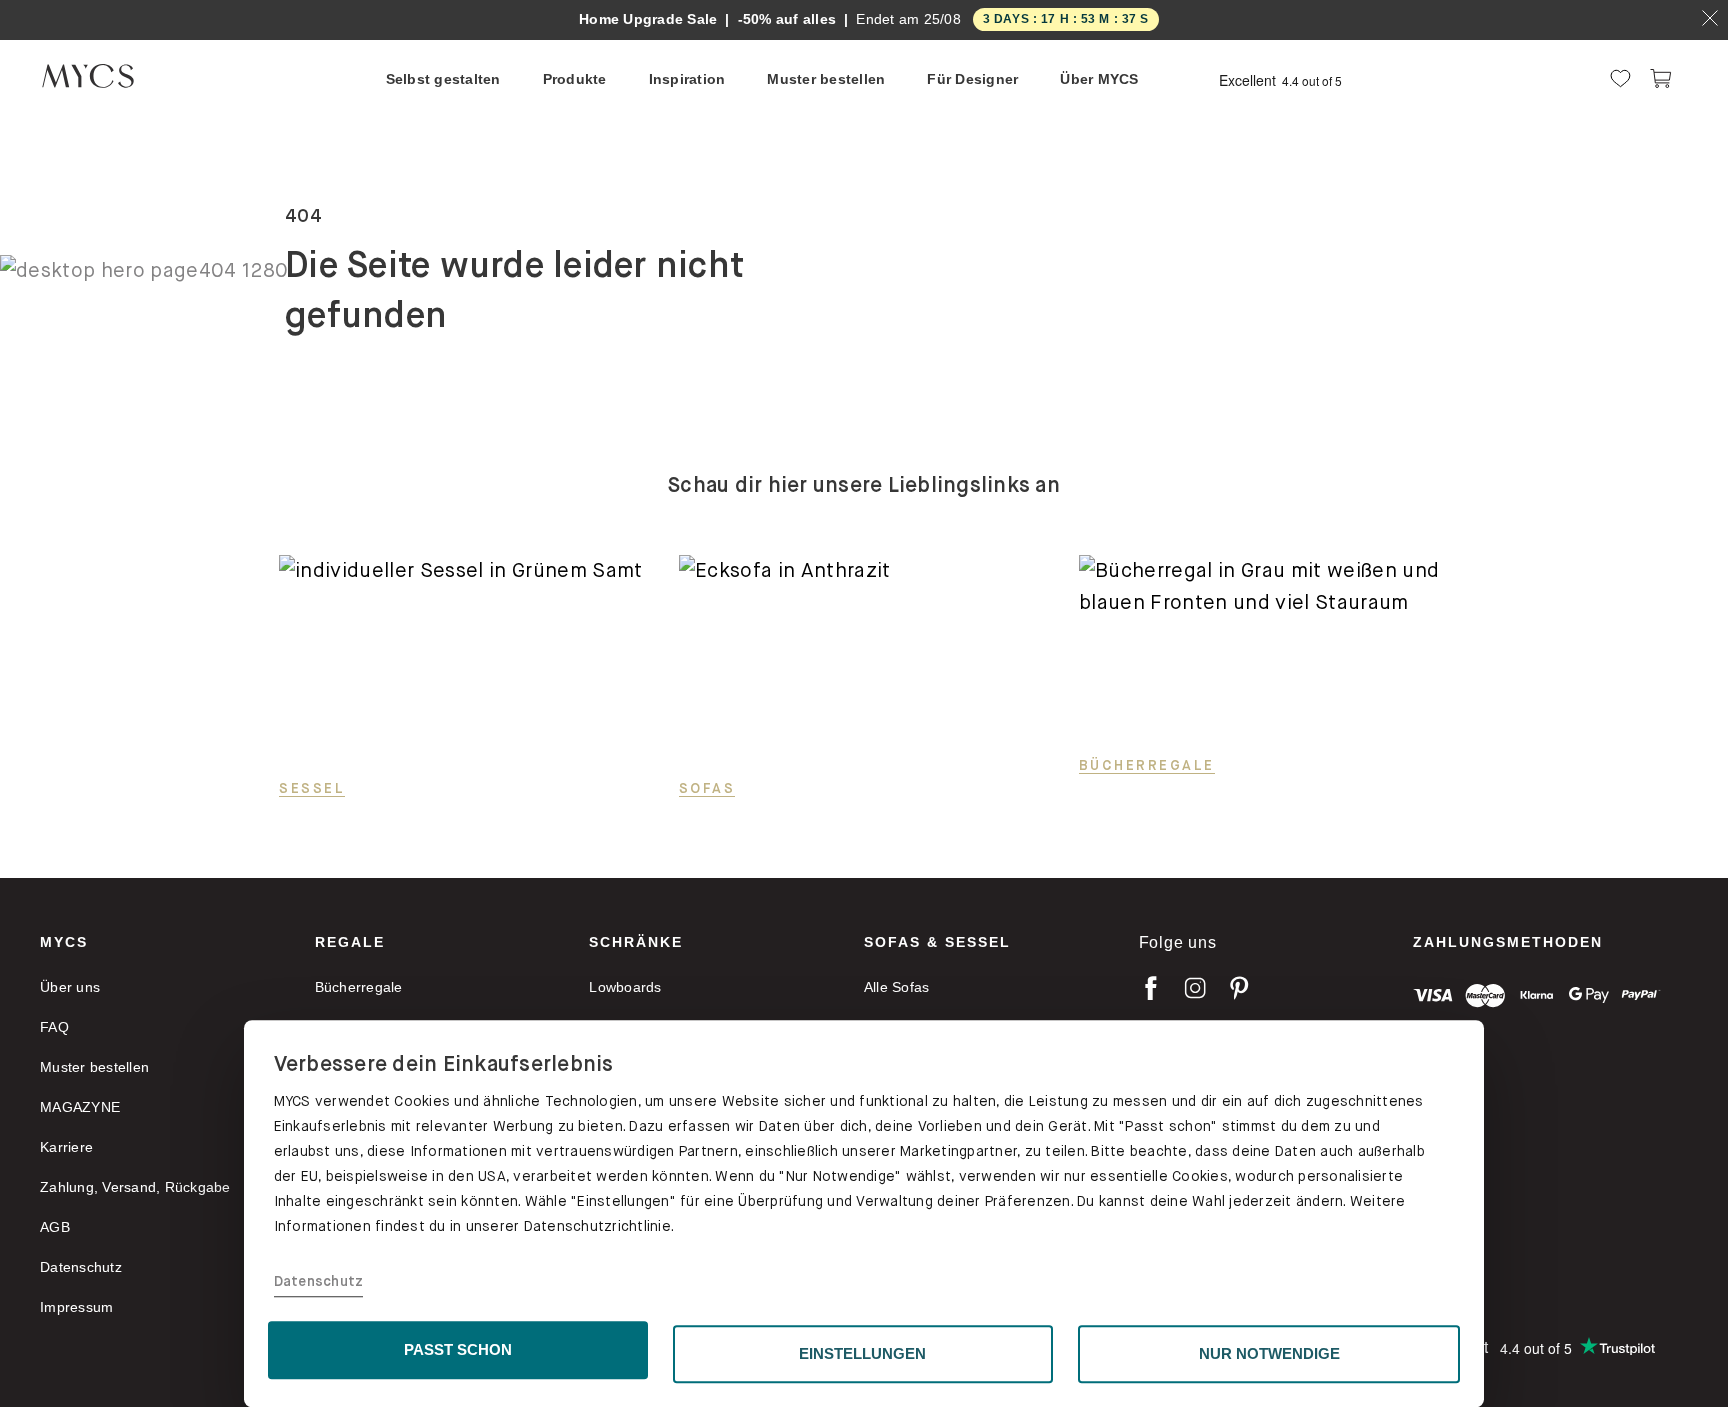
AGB (55, 1227)
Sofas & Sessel (937, 942)
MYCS (64, 942)
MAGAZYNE (80, 1107)
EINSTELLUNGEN (862, 1353)
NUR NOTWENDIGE (1269, 1353)
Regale (350, 942)
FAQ (54, 1027)
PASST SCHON (458, 1349)
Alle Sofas (897, 987)
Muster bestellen (94, 1067)
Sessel (312, 788)
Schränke (636, 942)
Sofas (707, 788)
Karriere (66, 1147)
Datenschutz (319, 1282)
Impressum (76, 1307)
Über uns (70, 987)
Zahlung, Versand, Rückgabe (135, 1187)
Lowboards (625, 987)
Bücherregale (1147, 765)
